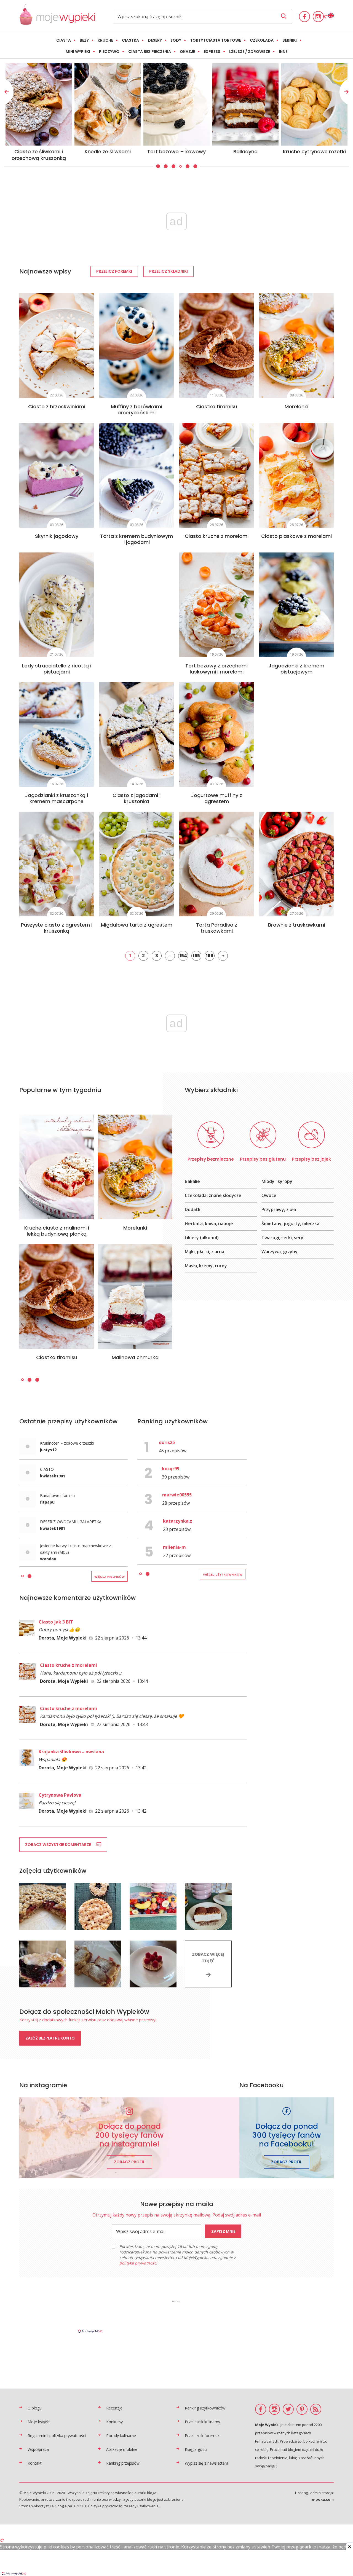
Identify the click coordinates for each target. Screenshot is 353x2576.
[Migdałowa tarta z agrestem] (137, 864)
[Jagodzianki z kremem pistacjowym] (296, 605)
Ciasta (64, 40)
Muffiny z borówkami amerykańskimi (137, 410)
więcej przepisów (109, 1577)
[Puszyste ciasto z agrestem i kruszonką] (57, 864)
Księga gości (196, 2449)
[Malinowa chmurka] (135, 1297)
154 (183, 956)
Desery (155, 40)
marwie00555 (177, 1495)
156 (210, 956)
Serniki (290, 40)
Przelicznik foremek (202, 2436)
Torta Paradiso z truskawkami (217, 928)
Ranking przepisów (123, 2463)
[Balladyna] (39, 104)
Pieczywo (109, 52)
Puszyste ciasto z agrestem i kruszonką (57, 928)
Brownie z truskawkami (297, 925)
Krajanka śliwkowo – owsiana (71, 1752)
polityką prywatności (138, 2263)
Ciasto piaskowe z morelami (296, 536)
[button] (157, 166)
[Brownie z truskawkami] (296, 864)
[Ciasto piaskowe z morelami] (296, 475)
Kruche (105, 40)
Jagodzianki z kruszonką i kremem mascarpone (57, 798)
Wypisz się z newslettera (207, 2463)
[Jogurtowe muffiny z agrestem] (216, 734)
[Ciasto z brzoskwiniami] (57, 346)
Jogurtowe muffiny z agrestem (217, 798)
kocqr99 (171, 1469)
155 (196, 956)
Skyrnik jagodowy (57, 536)
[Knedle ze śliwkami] (314, 104)
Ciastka (130, 40)
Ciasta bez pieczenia (150, 52)
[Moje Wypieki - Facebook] (304, 17)
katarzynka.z (178, 1521)
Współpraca (38, 2449)
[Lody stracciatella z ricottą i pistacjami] (57, 605)
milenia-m (174, 1547)
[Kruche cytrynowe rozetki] (108, 104)
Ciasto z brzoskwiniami (57, 406)
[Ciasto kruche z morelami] (216, 475)
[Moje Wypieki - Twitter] (288, 2409)
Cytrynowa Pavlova (60, 1795)
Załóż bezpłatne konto (50, 2038)
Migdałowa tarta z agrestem (137, 925)
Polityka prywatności (105, 2506)
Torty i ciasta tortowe (216, 40)
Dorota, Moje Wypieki (63, 1638)
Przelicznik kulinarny (202, 2422)
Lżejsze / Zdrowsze (250, 52)
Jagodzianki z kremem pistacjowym (296, 669)
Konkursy (114, 2422)
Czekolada (262, 40)
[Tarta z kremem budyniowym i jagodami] (137, 475)
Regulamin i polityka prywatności (57, 2436)
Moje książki (39, 2422)
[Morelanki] (296, 346)
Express (212, 52)
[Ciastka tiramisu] (216, 346)
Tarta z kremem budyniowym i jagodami (137, 539)
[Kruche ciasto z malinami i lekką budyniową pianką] (57, 1167)
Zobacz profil (129, 2162)
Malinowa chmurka (135, 1357)
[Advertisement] (176, 2316)
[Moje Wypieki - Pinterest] (302, 2409)
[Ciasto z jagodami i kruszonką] (137, 734)
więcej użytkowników (223, 1574)
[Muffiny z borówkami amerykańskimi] (137, 346)
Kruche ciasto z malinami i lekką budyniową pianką (57, 1231)
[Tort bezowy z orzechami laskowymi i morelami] (216, 605)
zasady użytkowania (141, 2506)
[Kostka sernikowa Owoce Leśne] (176, 104)
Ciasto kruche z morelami (217, 536)
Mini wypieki (78, 52)
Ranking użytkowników (205, 2408)
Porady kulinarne (121, 2436)
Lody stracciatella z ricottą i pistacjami (57, 669)
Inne (283, 52)
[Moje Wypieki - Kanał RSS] (316, 2409)
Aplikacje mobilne (122, 2449)
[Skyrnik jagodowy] (57, 475)
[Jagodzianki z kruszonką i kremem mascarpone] (57, 734)
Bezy (84, 40)
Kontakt (35, 2463)
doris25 (167, 1442)
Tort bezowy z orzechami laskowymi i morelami (216, 669)
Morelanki (296, 406)
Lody (176, 40)
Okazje (187, 52)
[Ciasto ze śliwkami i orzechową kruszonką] (245, 104)
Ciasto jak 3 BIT (56, 1622)
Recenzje (114, 2408)
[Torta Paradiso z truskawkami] (216, 864)
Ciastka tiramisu (217, 406)
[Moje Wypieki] (57, 23)
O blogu (35, 2408)
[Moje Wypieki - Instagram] (318, 17)
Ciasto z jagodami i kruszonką (137, 798)
